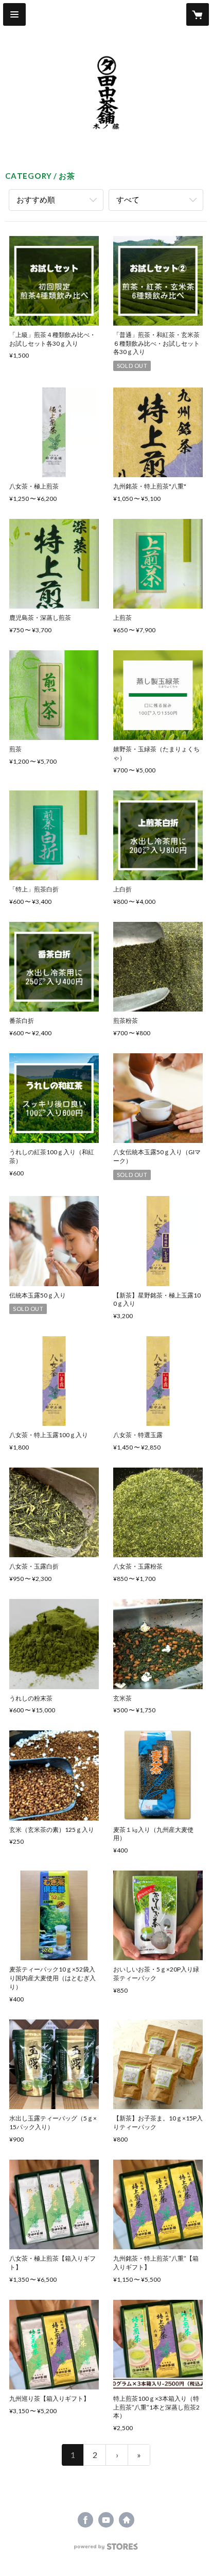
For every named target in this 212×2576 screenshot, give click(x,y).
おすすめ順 (36, 199)
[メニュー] (14, 14)
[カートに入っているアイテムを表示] (198, 14)
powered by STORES (106, 2549)
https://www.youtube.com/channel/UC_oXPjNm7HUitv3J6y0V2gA (106, 2520)
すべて (128, 199)
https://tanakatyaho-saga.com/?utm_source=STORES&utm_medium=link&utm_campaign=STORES (127, 2520)
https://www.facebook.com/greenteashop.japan (85, 2520)
